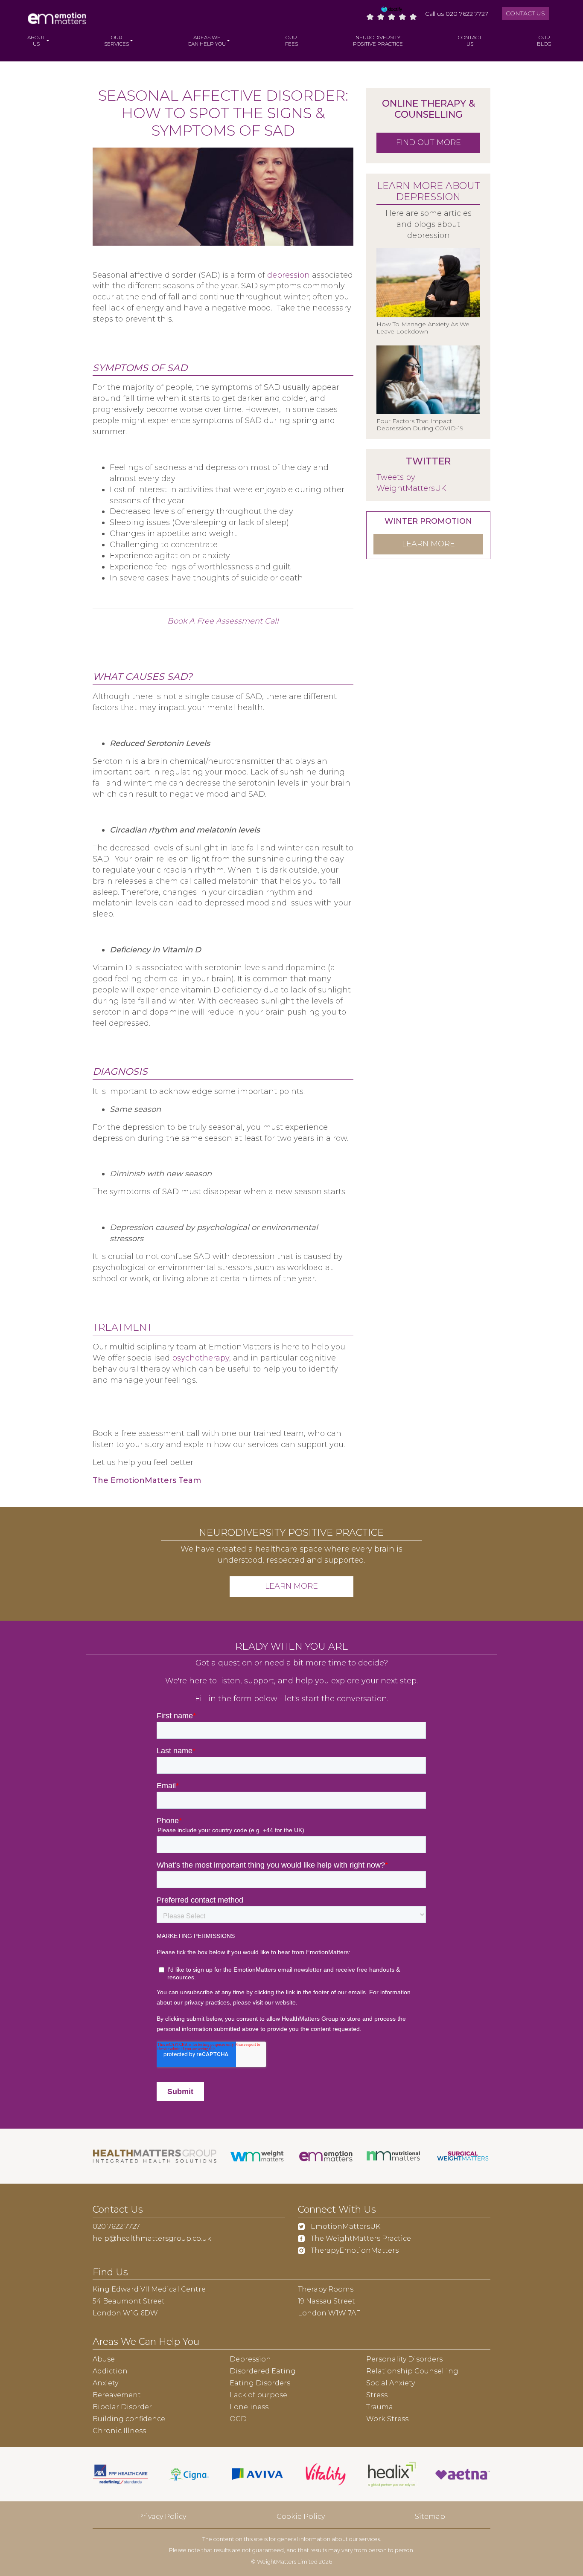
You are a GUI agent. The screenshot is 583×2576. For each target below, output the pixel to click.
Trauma (380, 2407)
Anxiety (105, 2383)
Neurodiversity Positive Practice (378, 41)
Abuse (104, 2359)
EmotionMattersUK (345, 2226)
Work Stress (387, 2419)
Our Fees (291, 41)
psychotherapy (201, 1358)
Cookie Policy (301, 2517)
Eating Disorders (260, 2383)
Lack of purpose (258, 2395)
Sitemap (430, 2517)
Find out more (429, 142)
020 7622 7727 (116, 2226)
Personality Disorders (404, 2359)
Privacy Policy (162, 2517)
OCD (238, 2419)
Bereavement (117, 2395)
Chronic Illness (119, 2431)
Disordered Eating (263, 2371)
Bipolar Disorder (122, 2407)
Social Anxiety (391, 2383)
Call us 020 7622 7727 (457, 14)
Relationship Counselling (412, 2371)
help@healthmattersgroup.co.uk (152, 2238)
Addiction (110, 2371)
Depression (250, 2359)
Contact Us (525, 13)
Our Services (117, 41)
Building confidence (129, 2419)
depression (289, 275)
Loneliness (249, 2407)
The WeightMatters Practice (360, 2238)
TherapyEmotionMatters (354, 2250)
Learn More (291, 1586)
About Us (36, 41)
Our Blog (544, 41)
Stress (377, 2395)
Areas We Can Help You (207, 41)
